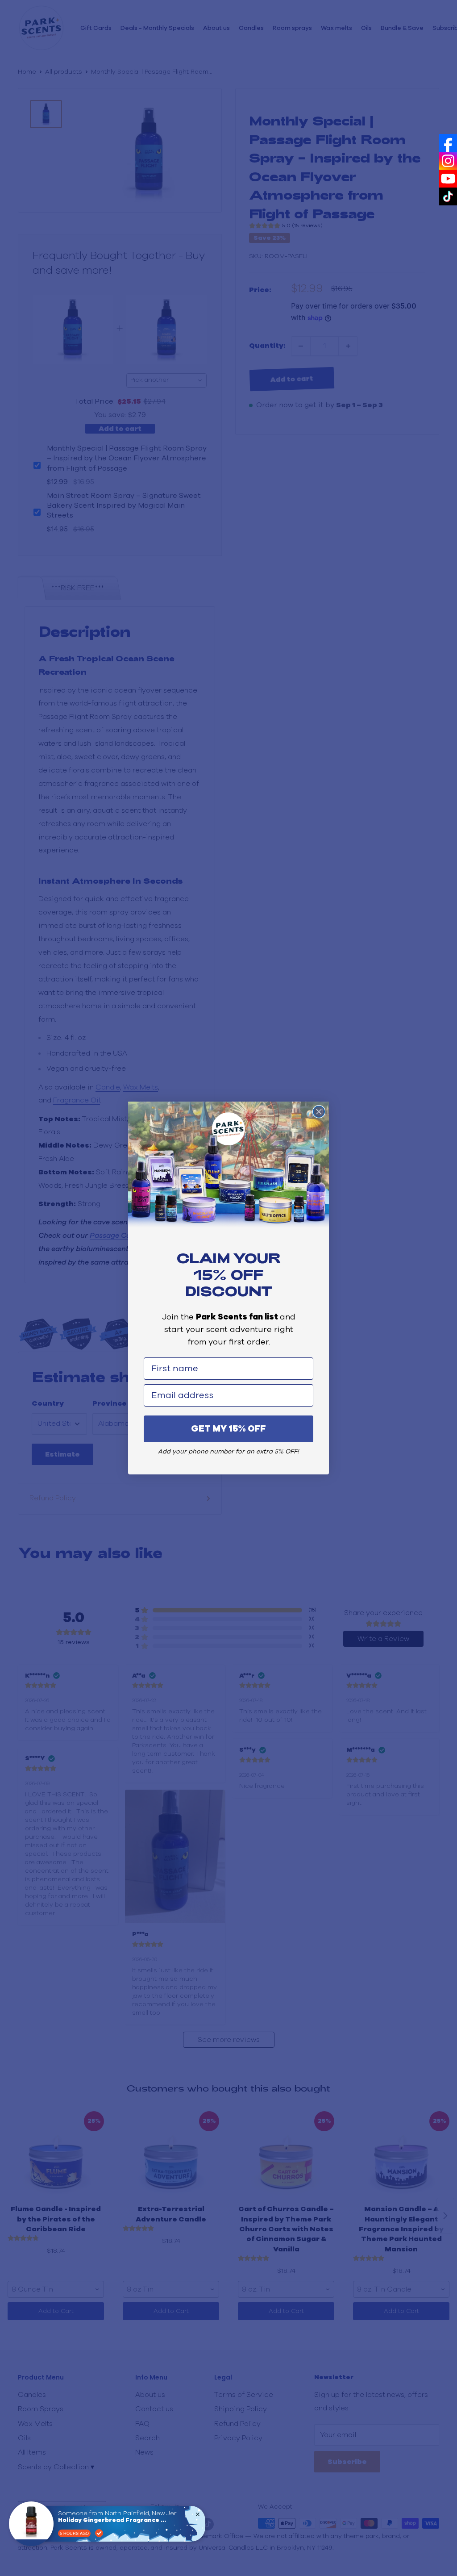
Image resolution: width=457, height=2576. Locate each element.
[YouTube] (448, 179)
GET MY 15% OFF (228, 1429)
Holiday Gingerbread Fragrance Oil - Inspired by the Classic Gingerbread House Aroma (114, 2520)
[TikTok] (448, 196)
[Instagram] (448, 161)
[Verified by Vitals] (99, 2533)
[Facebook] (448, 143)
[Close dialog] (319, 1112)
